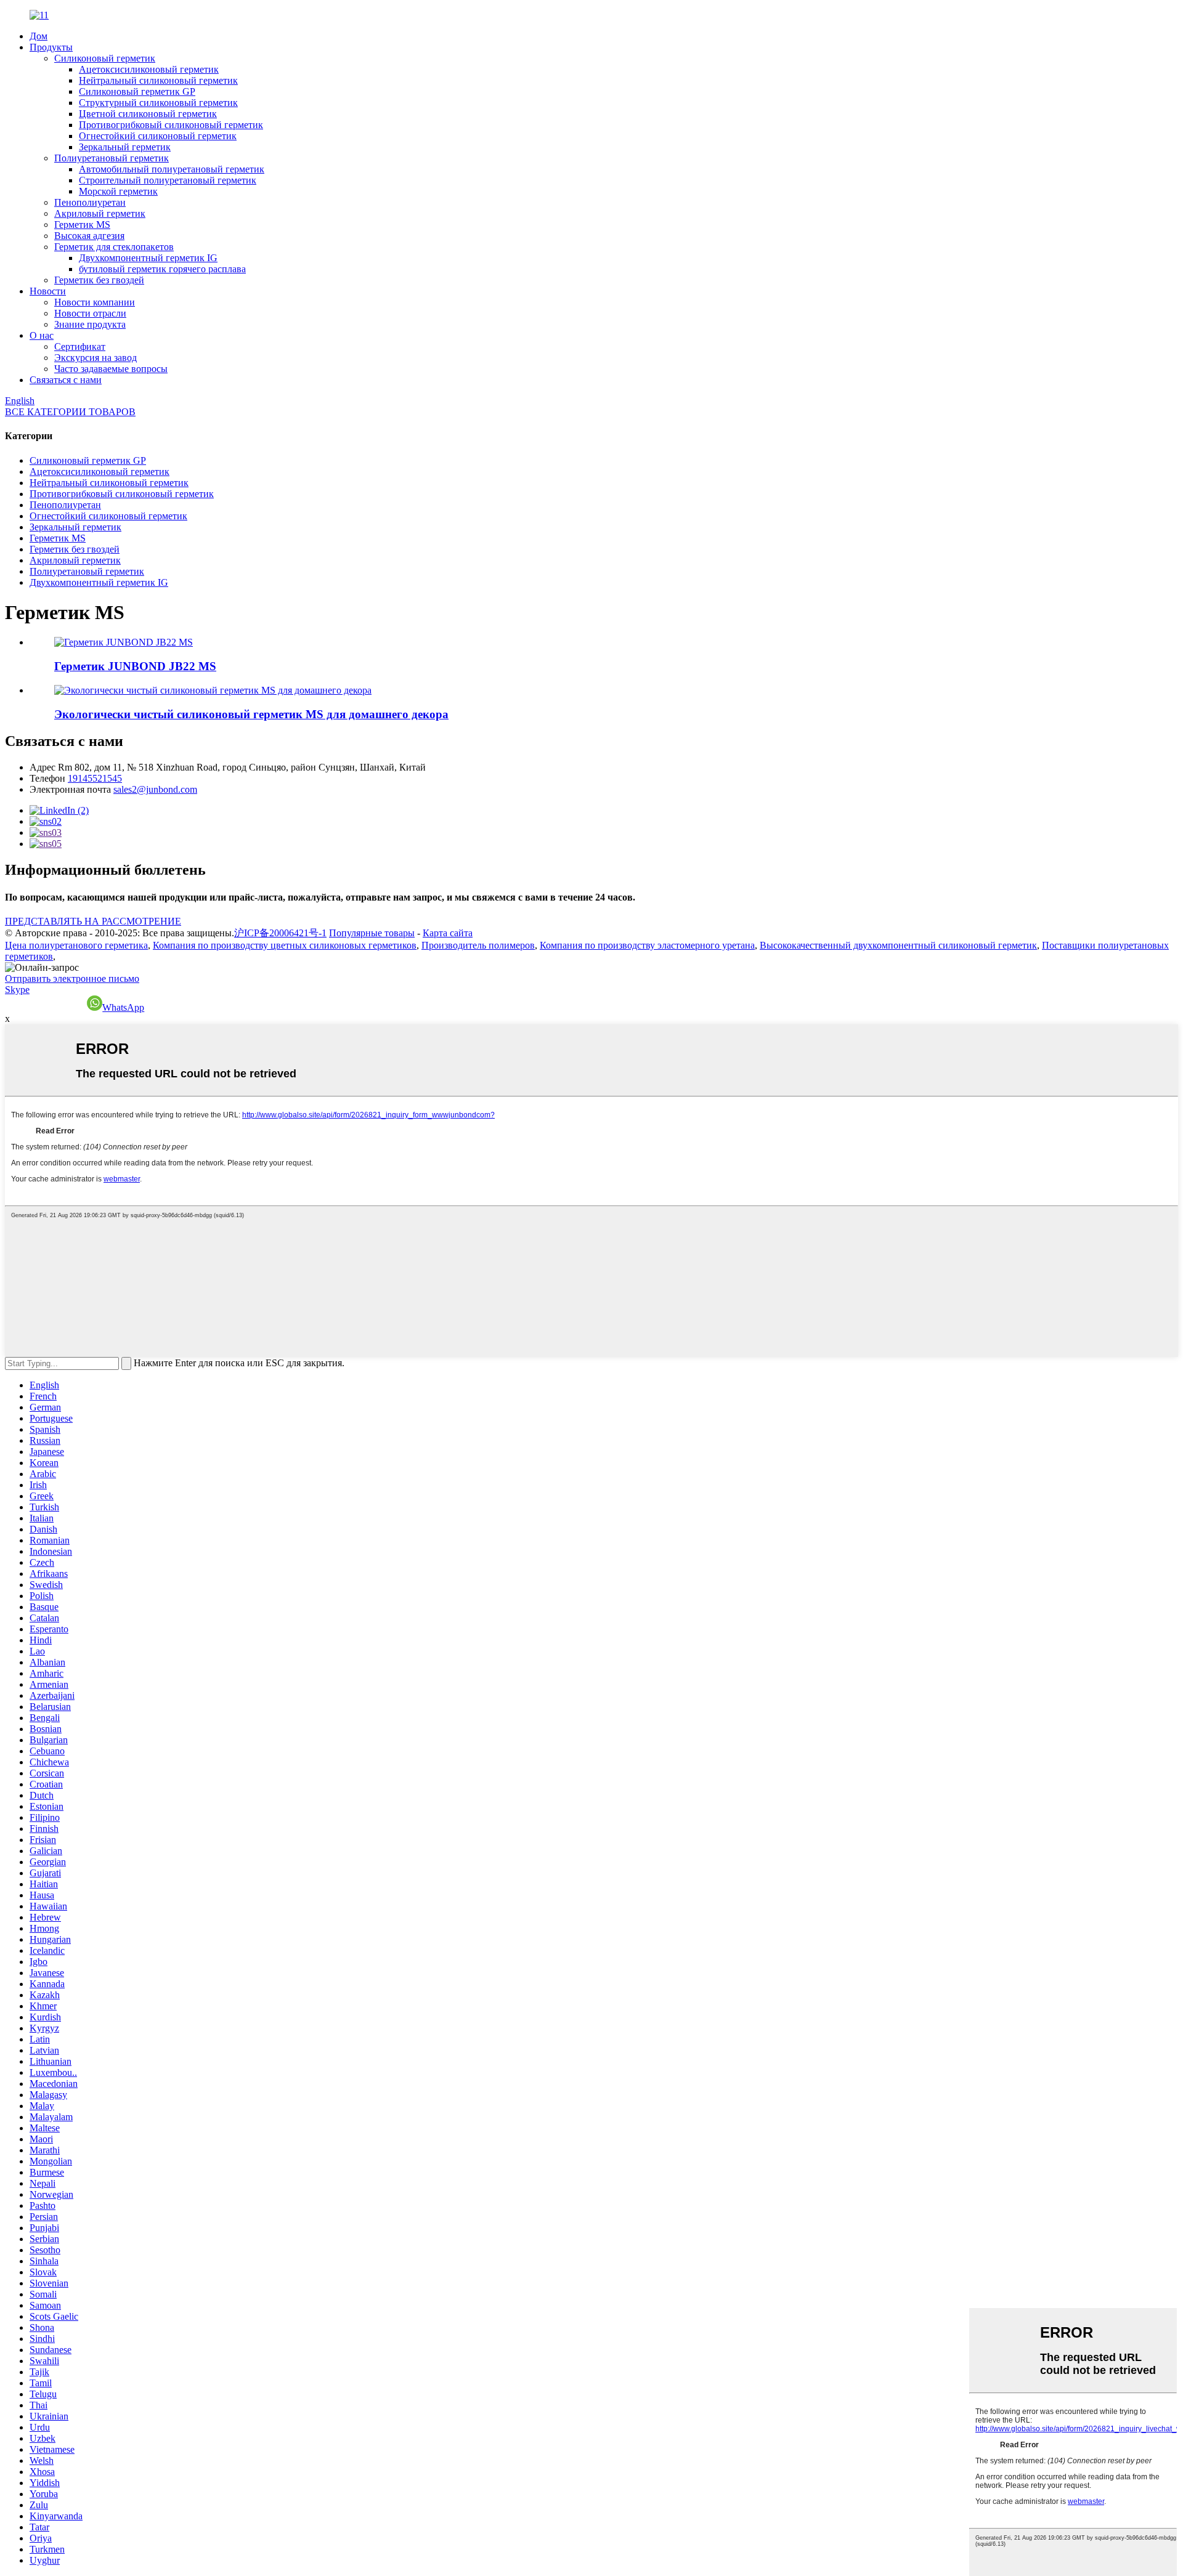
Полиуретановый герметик (112, 158)
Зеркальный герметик (125, 147)
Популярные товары (372, 933)
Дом (39, 36)
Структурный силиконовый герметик (158, 103)
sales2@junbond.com (155, 789)
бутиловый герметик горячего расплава (162, 269)
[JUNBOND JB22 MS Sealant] (124, 642)
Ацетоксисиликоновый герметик (149, 69)
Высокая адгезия (89, 236)
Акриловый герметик (100, 213)
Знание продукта (90, 324)
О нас (42, 335)
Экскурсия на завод (96, 358)
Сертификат (80, 346)
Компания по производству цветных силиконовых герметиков (285, 945)
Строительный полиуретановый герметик (168, 180)
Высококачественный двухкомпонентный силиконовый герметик (898, 945)
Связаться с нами (66, 380)
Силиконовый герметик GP (137, 91)
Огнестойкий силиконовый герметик (158, 136)
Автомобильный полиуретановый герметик (172, 169)
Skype (17, 990)
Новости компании (95, 302)
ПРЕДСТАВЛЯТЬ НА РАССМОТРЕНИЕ (93, 921)
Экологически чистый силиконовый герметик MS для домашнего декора (251, 714)
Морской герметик (118, 191)
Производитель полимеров (478, 945)
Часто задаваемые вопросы (111, 369)
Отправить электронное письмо (72, 978)
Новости (48, 291)
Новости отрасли (90, 313)
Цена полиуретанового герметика (76, 945)
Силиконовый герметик (105, 58)
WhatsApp (123, 1007)
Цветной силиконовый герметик (148, 114)
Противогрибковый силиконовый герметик (171, 125)
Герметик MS (82, 225)
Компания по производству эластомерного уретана (647, 945)
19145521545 (95, 778)
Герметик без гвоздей (99, 280)
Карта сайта (448, 933)
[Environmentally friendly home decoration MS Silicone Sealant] (213, 690)
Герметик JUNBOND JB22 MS (135, 666)
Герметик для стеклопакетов (114, 247)
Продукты (51, 47)
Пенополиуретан (90, 202)
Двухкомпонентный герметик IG (148, 258)
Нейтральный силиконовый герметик (158, 80)
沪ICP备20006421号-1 (280, 933)
